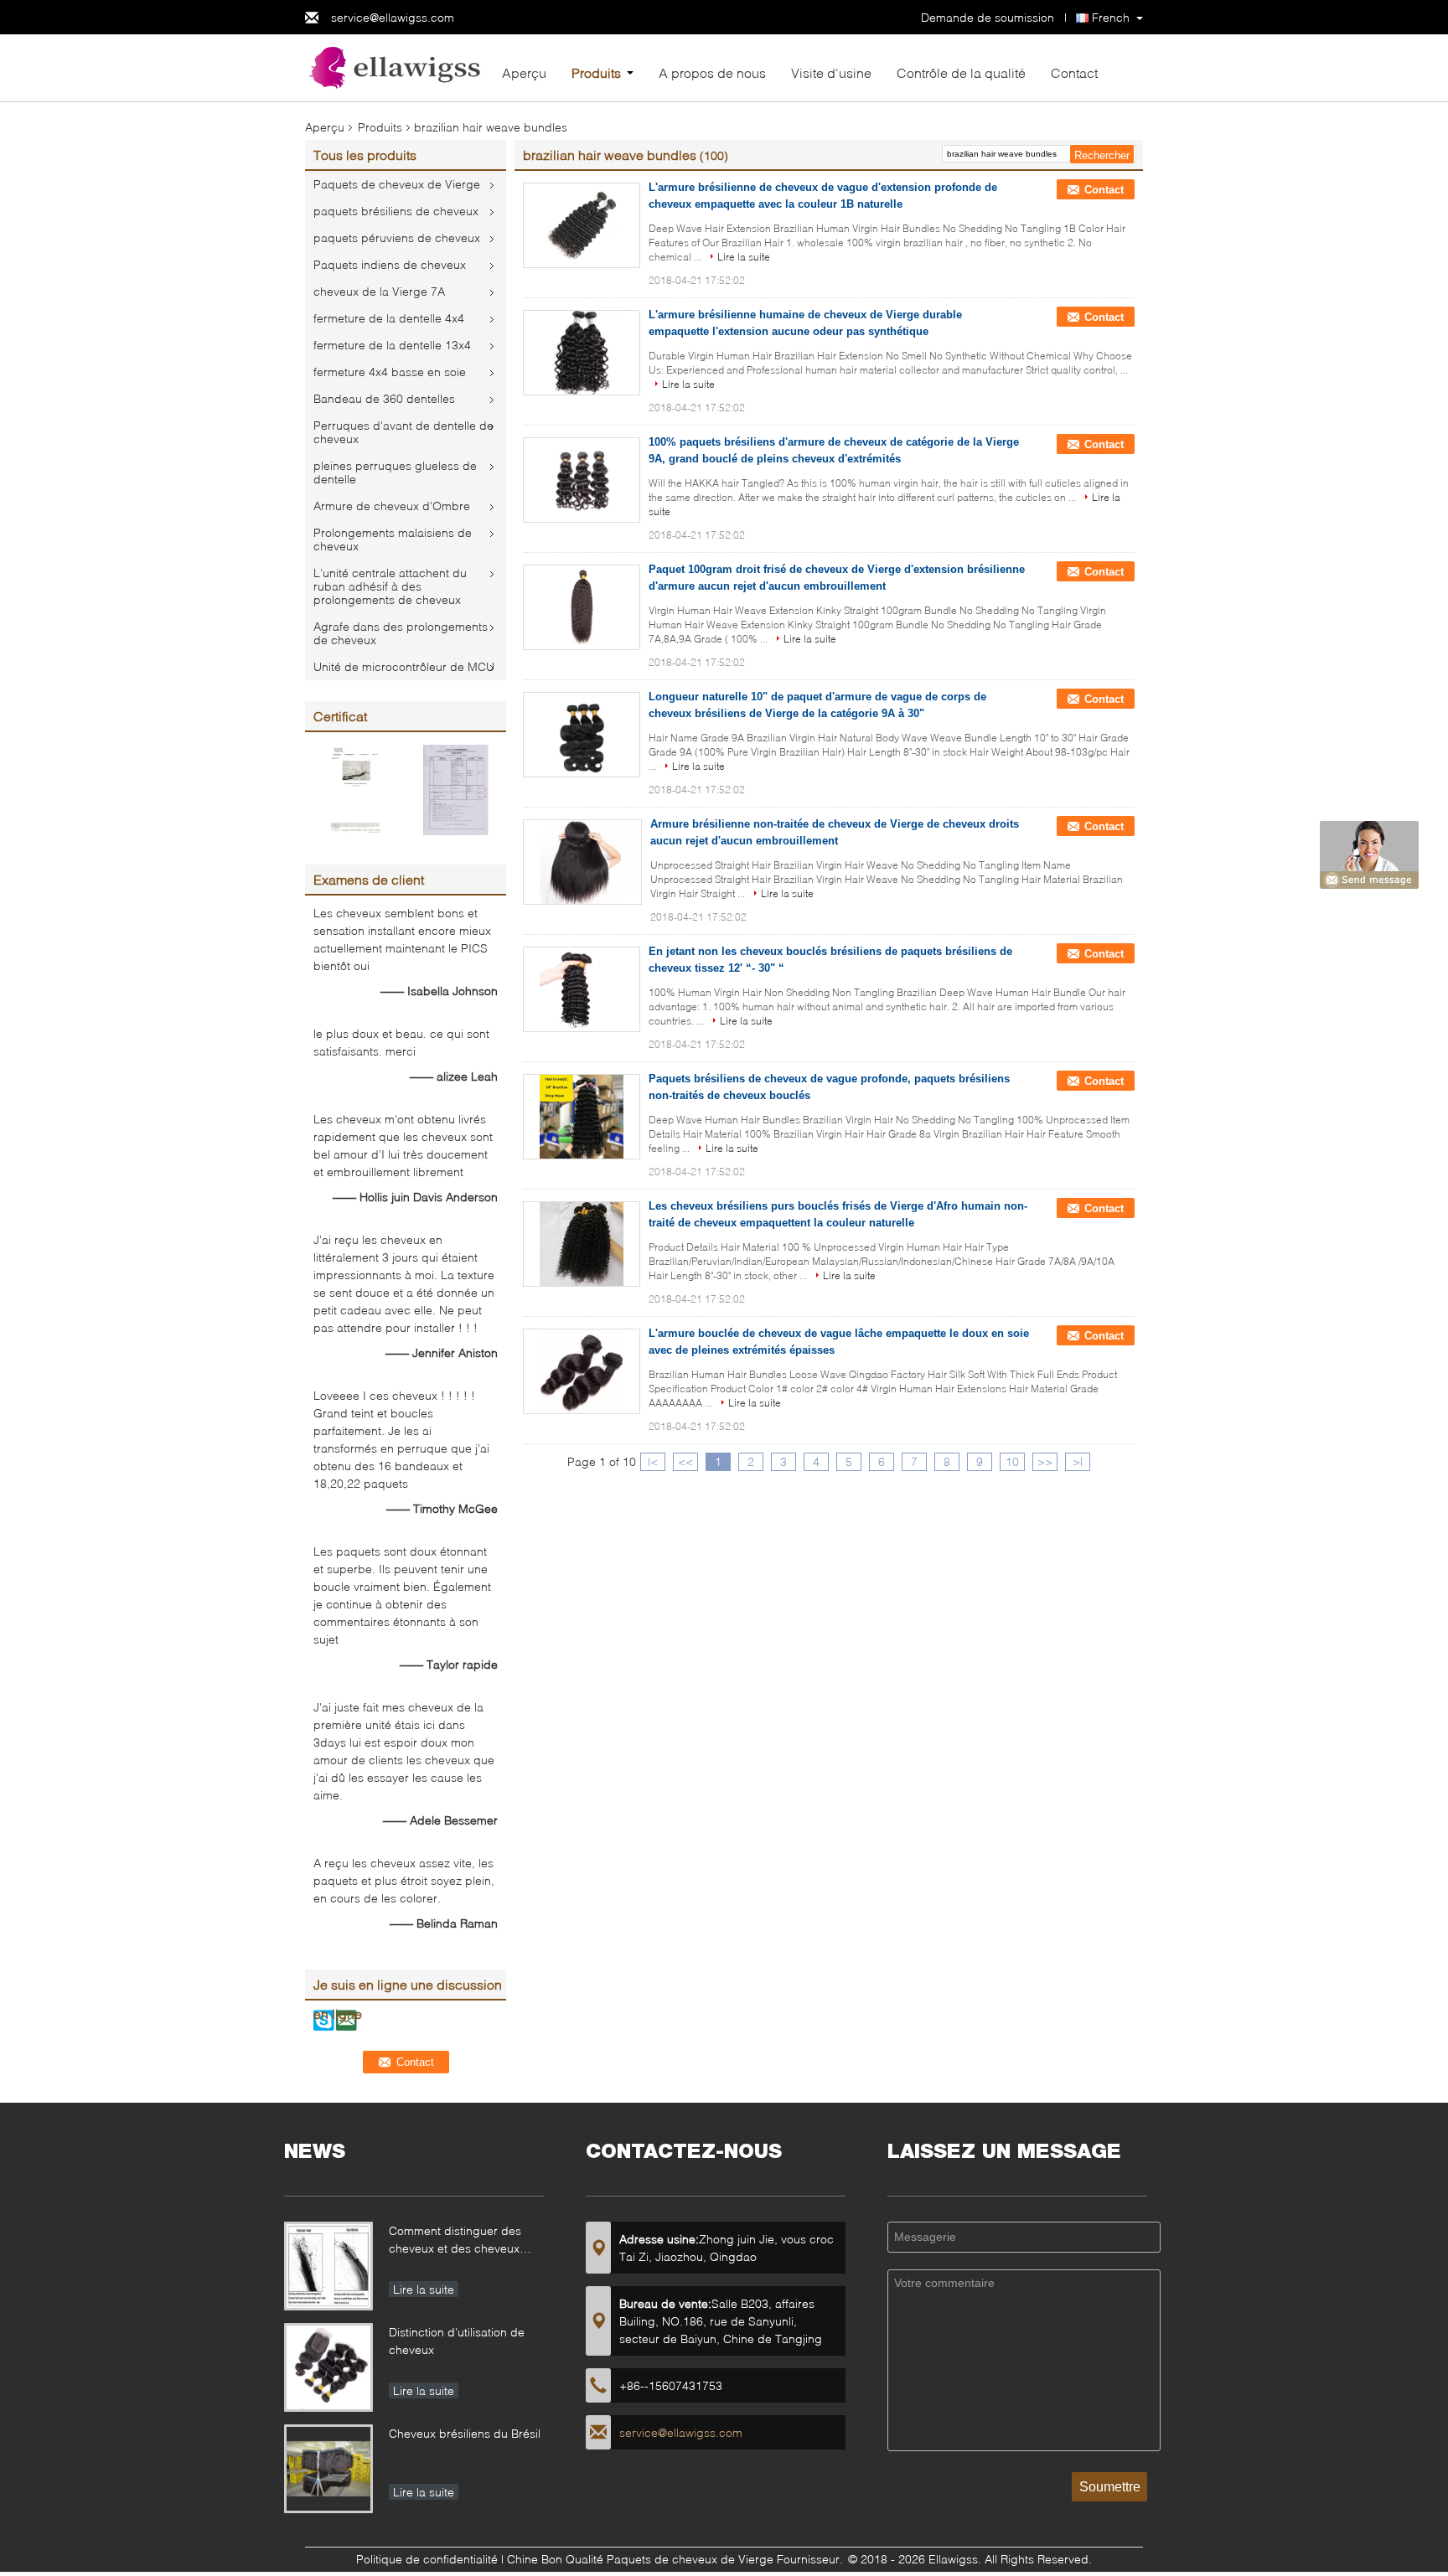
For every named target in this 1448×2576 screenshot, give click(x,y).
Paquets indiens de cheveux (390, 264)
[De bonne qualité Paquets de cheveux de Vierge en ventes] (355, 789)
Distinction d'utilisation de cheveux (457, 2341)
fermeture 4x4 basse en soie (390, 372)
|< (653, 1461)
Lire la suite (744, 257)
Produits (596, 72)
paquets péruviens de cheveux (397, 237)
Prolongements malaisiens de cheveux (393, 539)
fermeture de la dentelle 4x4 (389, 318)
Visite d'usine (831, 72)
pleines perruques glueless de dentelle (395, 472)
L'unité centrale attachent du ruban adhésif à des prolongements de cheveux (390, 586)
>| (1078, 1461)
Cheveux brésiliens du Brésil (465, 2433)
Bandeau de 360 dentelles (384, 398)
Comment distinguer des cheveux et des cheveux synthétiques (455, 2241)
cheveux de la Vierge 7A (379, 291)
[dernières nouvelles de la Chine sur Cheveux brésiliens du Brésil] (328, 2469)
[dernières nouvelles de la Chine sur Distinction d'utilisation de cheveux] (328, 2367)
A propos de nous (712, 72)
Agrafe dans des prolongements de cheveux (401, 633)
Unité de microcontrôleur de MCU (404, 666)
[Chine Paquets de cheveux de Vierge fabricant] (397, 67)
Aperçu (524, 72)
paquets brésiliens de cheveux (396, 211)
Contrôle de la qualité (961, 72)
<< (685, 1461)
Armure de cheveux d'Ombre (392, 506)
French (1111, 17)
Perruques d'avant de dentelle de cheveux (403, 432)
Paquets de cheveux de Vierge (397, 184)
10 (1012, 1461)
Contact (1074, 72)
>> (1045, 1461)
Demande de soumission (988, 17)
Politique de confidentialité (427, 2559)
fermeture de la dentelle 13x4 (392, 345)
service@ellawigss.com (393, 17)
